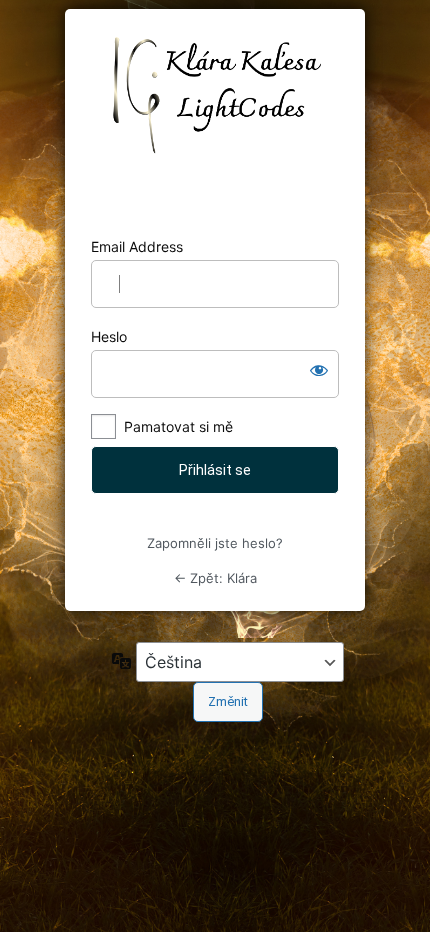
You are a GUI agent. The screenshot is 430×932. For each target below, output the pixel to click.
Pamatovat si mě (178, 426)
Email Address (137, 246)
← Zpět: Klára (215, 578)
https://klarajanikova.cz (215, 123)
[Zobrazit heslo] (319, 370)
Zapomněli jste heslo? (215, 543)
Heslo (109, 336)
